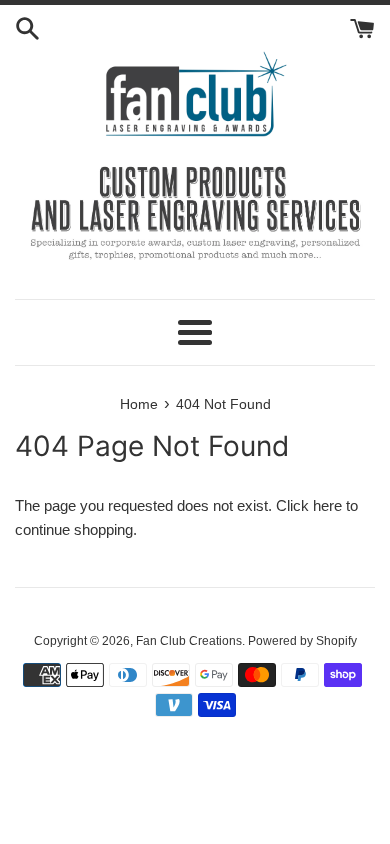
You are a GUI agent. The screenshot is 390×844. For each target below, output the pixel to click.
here (327, 505)
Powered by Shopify (302, 641)
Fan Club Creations (189, 641)
